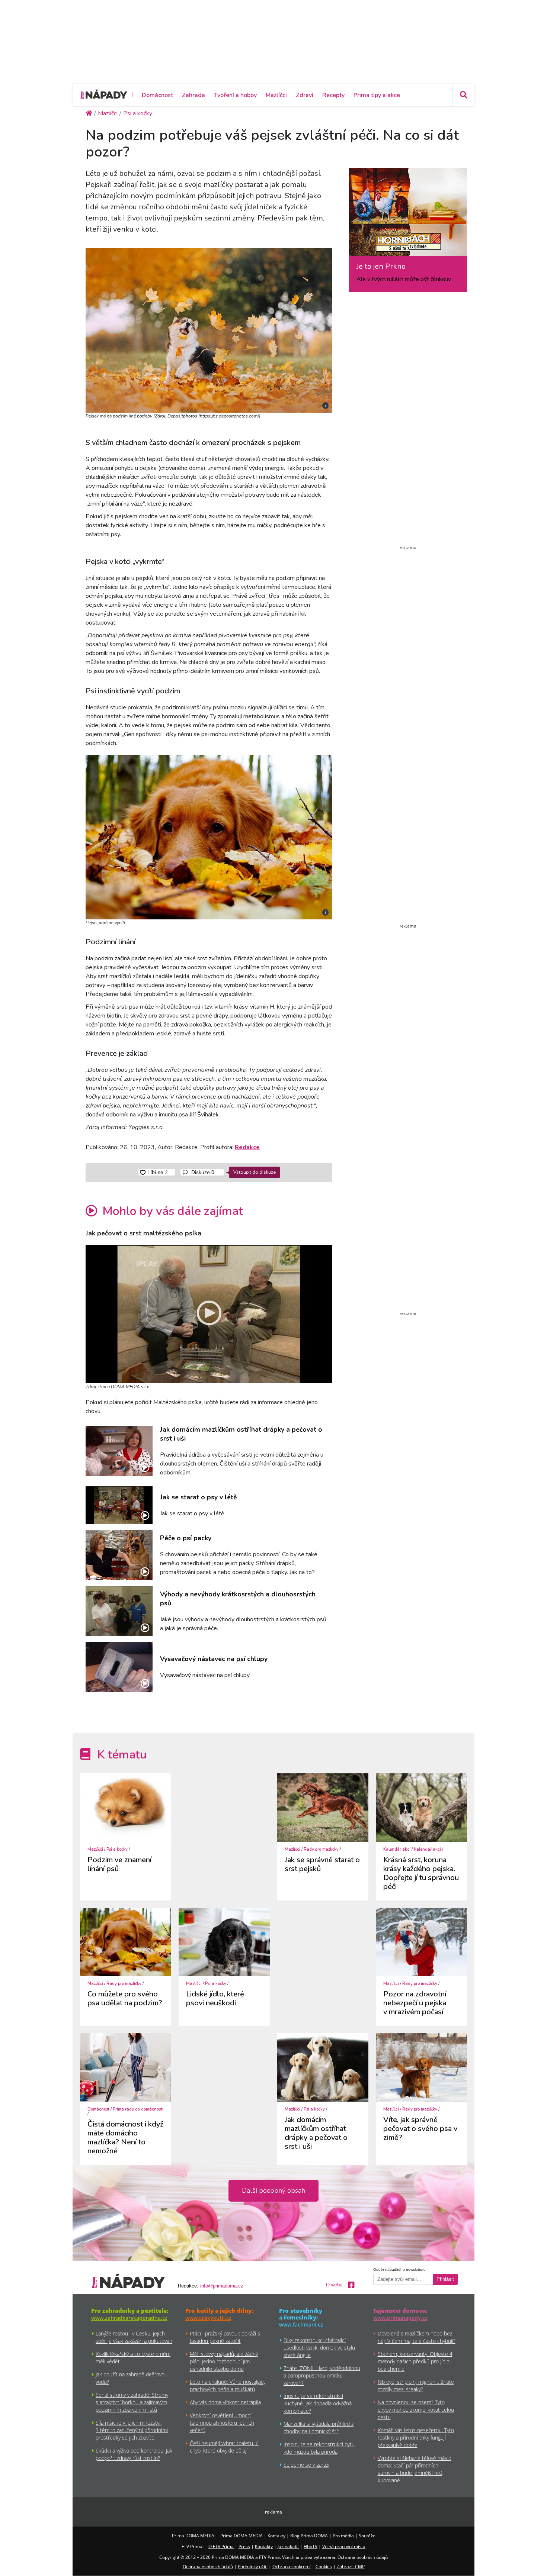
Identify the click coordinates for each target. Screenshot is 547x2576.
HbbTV (311, 2546)
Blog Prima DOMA (309, 2536)
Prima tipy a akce (377, 95)
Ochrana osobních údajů (208, 2567)
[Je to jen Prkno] (408, 215)
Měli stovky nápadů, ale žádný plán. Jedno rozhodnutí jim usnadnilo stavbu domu (224, 2361)
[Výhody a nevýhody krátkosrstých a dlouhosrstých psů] (119, 1611)
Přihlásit (445, 2279)
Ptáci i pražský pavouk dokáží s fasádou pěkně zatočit (225, 2337)
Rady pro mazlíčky (321, 1849)
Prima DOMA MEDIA (241, 2536)
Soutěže (367, 2536)
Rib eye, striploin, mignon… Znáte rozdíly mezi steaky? (416, 2385)
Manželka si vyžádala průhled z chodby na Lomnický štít (319, 2427)
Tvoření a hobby (235, 95)
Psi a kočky (117, 1849)
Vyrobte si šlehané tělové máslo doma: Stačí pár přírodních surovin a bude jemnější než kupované (415, 2469)
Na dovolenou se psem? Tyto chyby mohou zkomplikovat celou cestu (416, 2410)
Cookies (324, 2567)
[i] (209, 329)
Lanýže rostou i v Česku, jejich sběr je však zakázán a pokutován (134, 2337)
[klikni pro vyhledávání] (463, 95)
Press (244, 2546)
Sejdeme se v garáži (306, 2465)
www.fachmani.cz (301, 2324)
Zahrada (193, 95)
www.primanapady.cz (400, 2318)
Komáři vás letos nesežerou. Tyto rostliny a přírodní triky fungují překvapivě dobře (416, 2438)
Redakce (247, 1147)
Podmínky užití (253, 2567)
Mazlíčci (276, 95)
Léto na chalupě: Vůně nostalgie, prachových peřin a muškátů (227, 2385)
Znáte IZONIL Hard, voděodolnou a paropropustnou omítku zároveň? (322, 2375)
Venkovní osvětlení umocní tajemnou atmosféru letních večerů (222, 2423)
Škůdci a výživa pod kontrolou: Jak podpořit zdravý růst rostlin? (134, 2454)
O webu (334, 2285)
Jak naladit (288, 2546)
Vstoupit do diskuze (255, 1172)
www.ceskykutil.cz (208, 2318)
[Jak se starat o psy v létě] (119, 1505)
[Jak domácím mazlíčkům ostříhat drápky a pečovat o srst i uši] (119, 1451)
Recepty (333, 95)
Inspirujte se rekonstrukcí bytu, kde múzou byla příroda (320, 2448)
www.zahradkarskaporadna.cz (129, 2318)
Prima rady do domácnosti (138, 2109)
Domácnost (157, 95)
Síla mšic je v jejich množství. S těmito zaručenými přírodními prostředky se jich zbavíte (132, 2430)
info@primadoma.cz (222, 2286)
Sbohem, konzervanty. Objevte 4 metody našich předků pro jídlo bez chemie (415, 2361)
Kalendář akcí (397, 1849)
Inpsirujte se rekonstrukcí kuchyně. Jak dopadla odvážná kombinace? (318, 2403)
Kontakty (276, 2536)
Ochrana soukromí (292, 2567)
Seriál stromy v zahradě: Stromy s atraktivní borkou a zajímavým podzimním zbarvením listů (132, 2402)
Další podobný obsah (273, 2190)
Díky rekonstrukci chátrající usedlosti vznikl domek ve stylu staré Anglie (319, 2348)
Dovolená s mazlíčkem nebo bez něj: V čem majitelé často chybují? (417, 2337)
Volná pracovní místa (344, 2546)
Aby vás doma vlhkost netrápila (225, 2402)
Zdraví (305, 95)
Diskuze (202, 1172)
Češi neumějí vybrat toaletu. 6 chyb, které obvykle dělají (224, 2447)
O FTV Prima (221, 2546)
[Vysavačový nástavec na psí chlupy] (119, 1667)
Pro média (343, 2536)
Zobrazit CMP (351, 2567)
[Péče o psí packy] (119, 1555)
